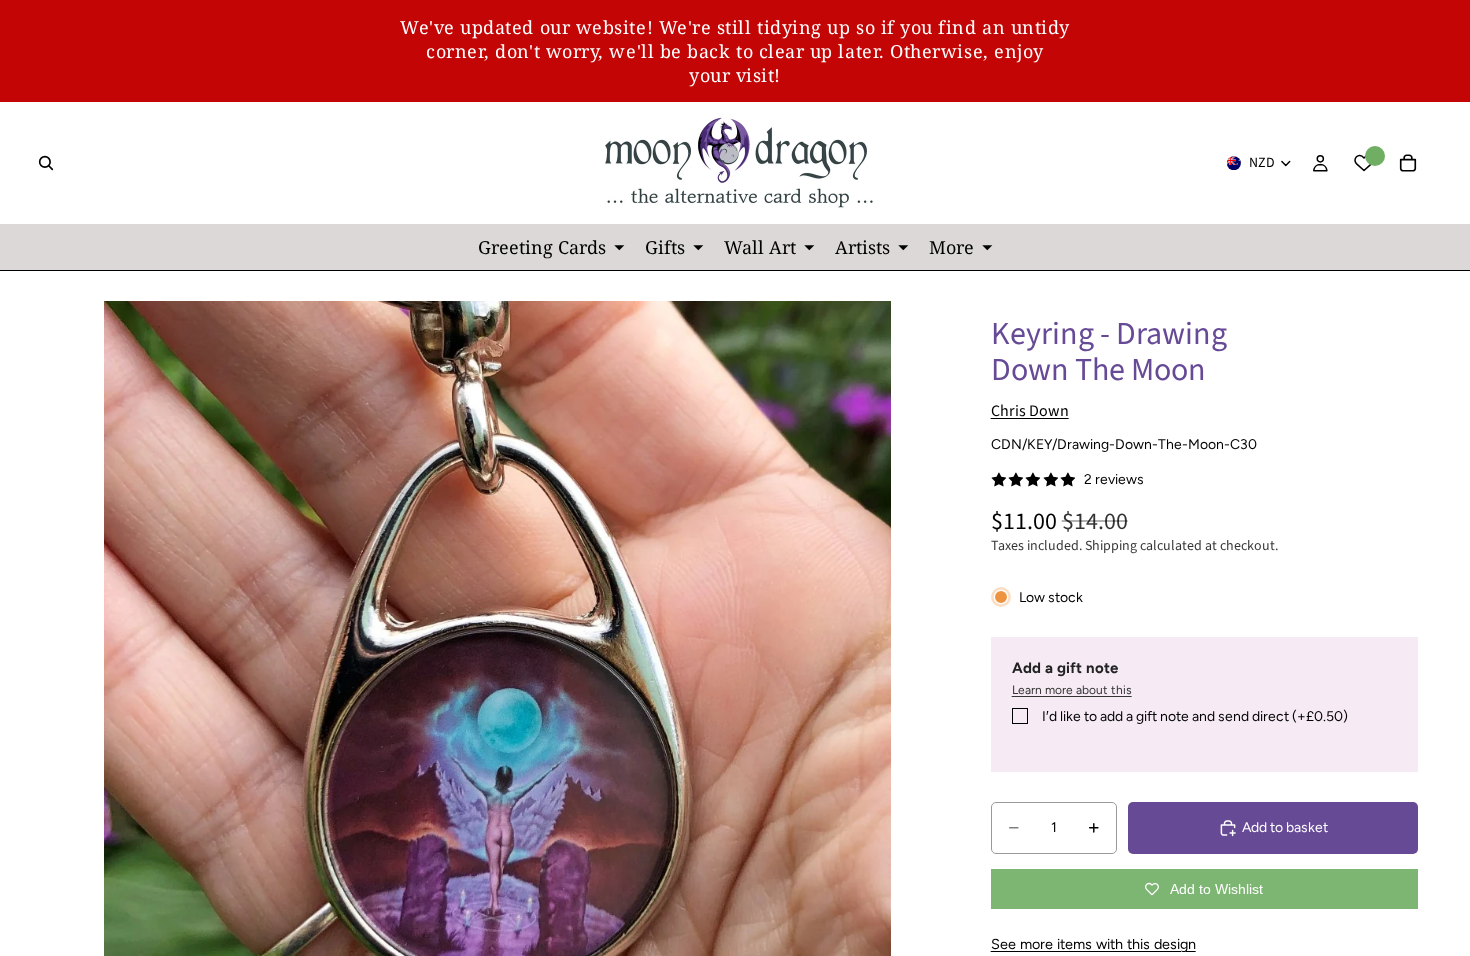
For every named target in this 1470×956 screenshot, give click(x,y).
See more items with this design (1093, 944)
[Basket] (1408, 163)
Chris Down (1030, 411)
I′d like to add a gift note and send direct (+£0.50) (1195, 716)
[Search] (46, 163)
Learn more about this (1072, 690)
